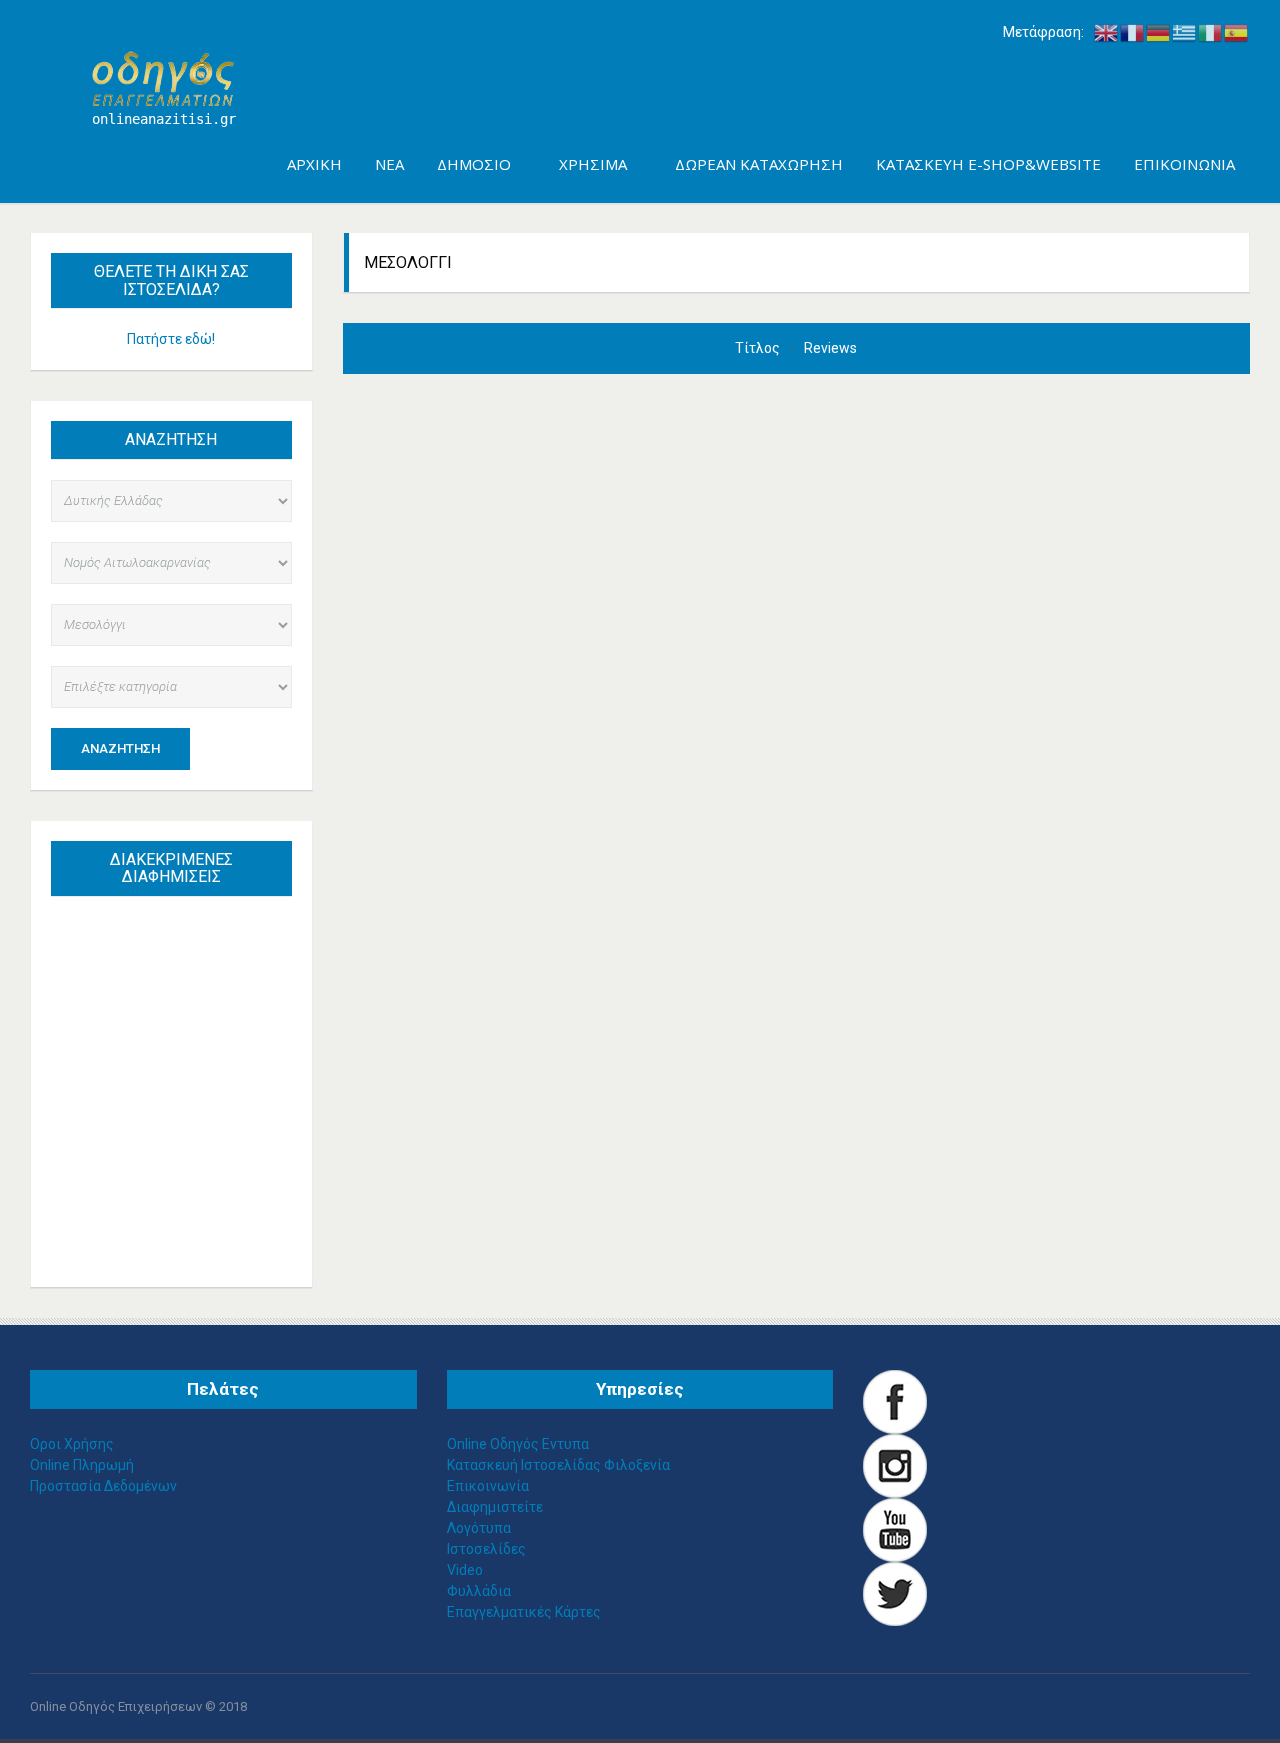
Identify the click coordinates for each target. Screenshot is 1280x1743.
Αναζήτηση (120, 748)
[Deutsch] (1159, 32)
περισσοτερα (191, 1225)
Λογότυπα (479, 1528)
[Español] (1237, 32)
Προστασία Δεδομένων (103, 1486)
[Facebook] (895, 1401)
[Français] (1133, 32)
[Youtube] (895, 1529)
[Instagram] (895, 1465)
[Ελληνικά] (1185, 32)
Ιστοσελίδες (486, 1549)
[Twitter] (895, 1593)
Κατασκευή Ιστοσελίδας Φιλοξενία (558, 1465)
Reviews (830, 348)
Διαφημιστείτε (495, 1507)
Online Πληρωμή (82, 1465)
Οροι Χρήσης (72, 1444)
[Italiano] (1211, 32)
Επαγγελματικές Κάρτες (524, 1612)
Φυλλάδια (479, 1591)
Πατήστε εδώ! (171, 339)
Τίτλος (759, 348)
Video (465, 1570)
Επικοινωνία (488, 1486)
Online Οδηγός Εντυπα (518, 1444)
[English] (1107, 32)
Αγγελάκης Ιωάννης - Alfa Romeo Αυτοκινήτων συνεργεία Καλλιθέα (180, 1023)
